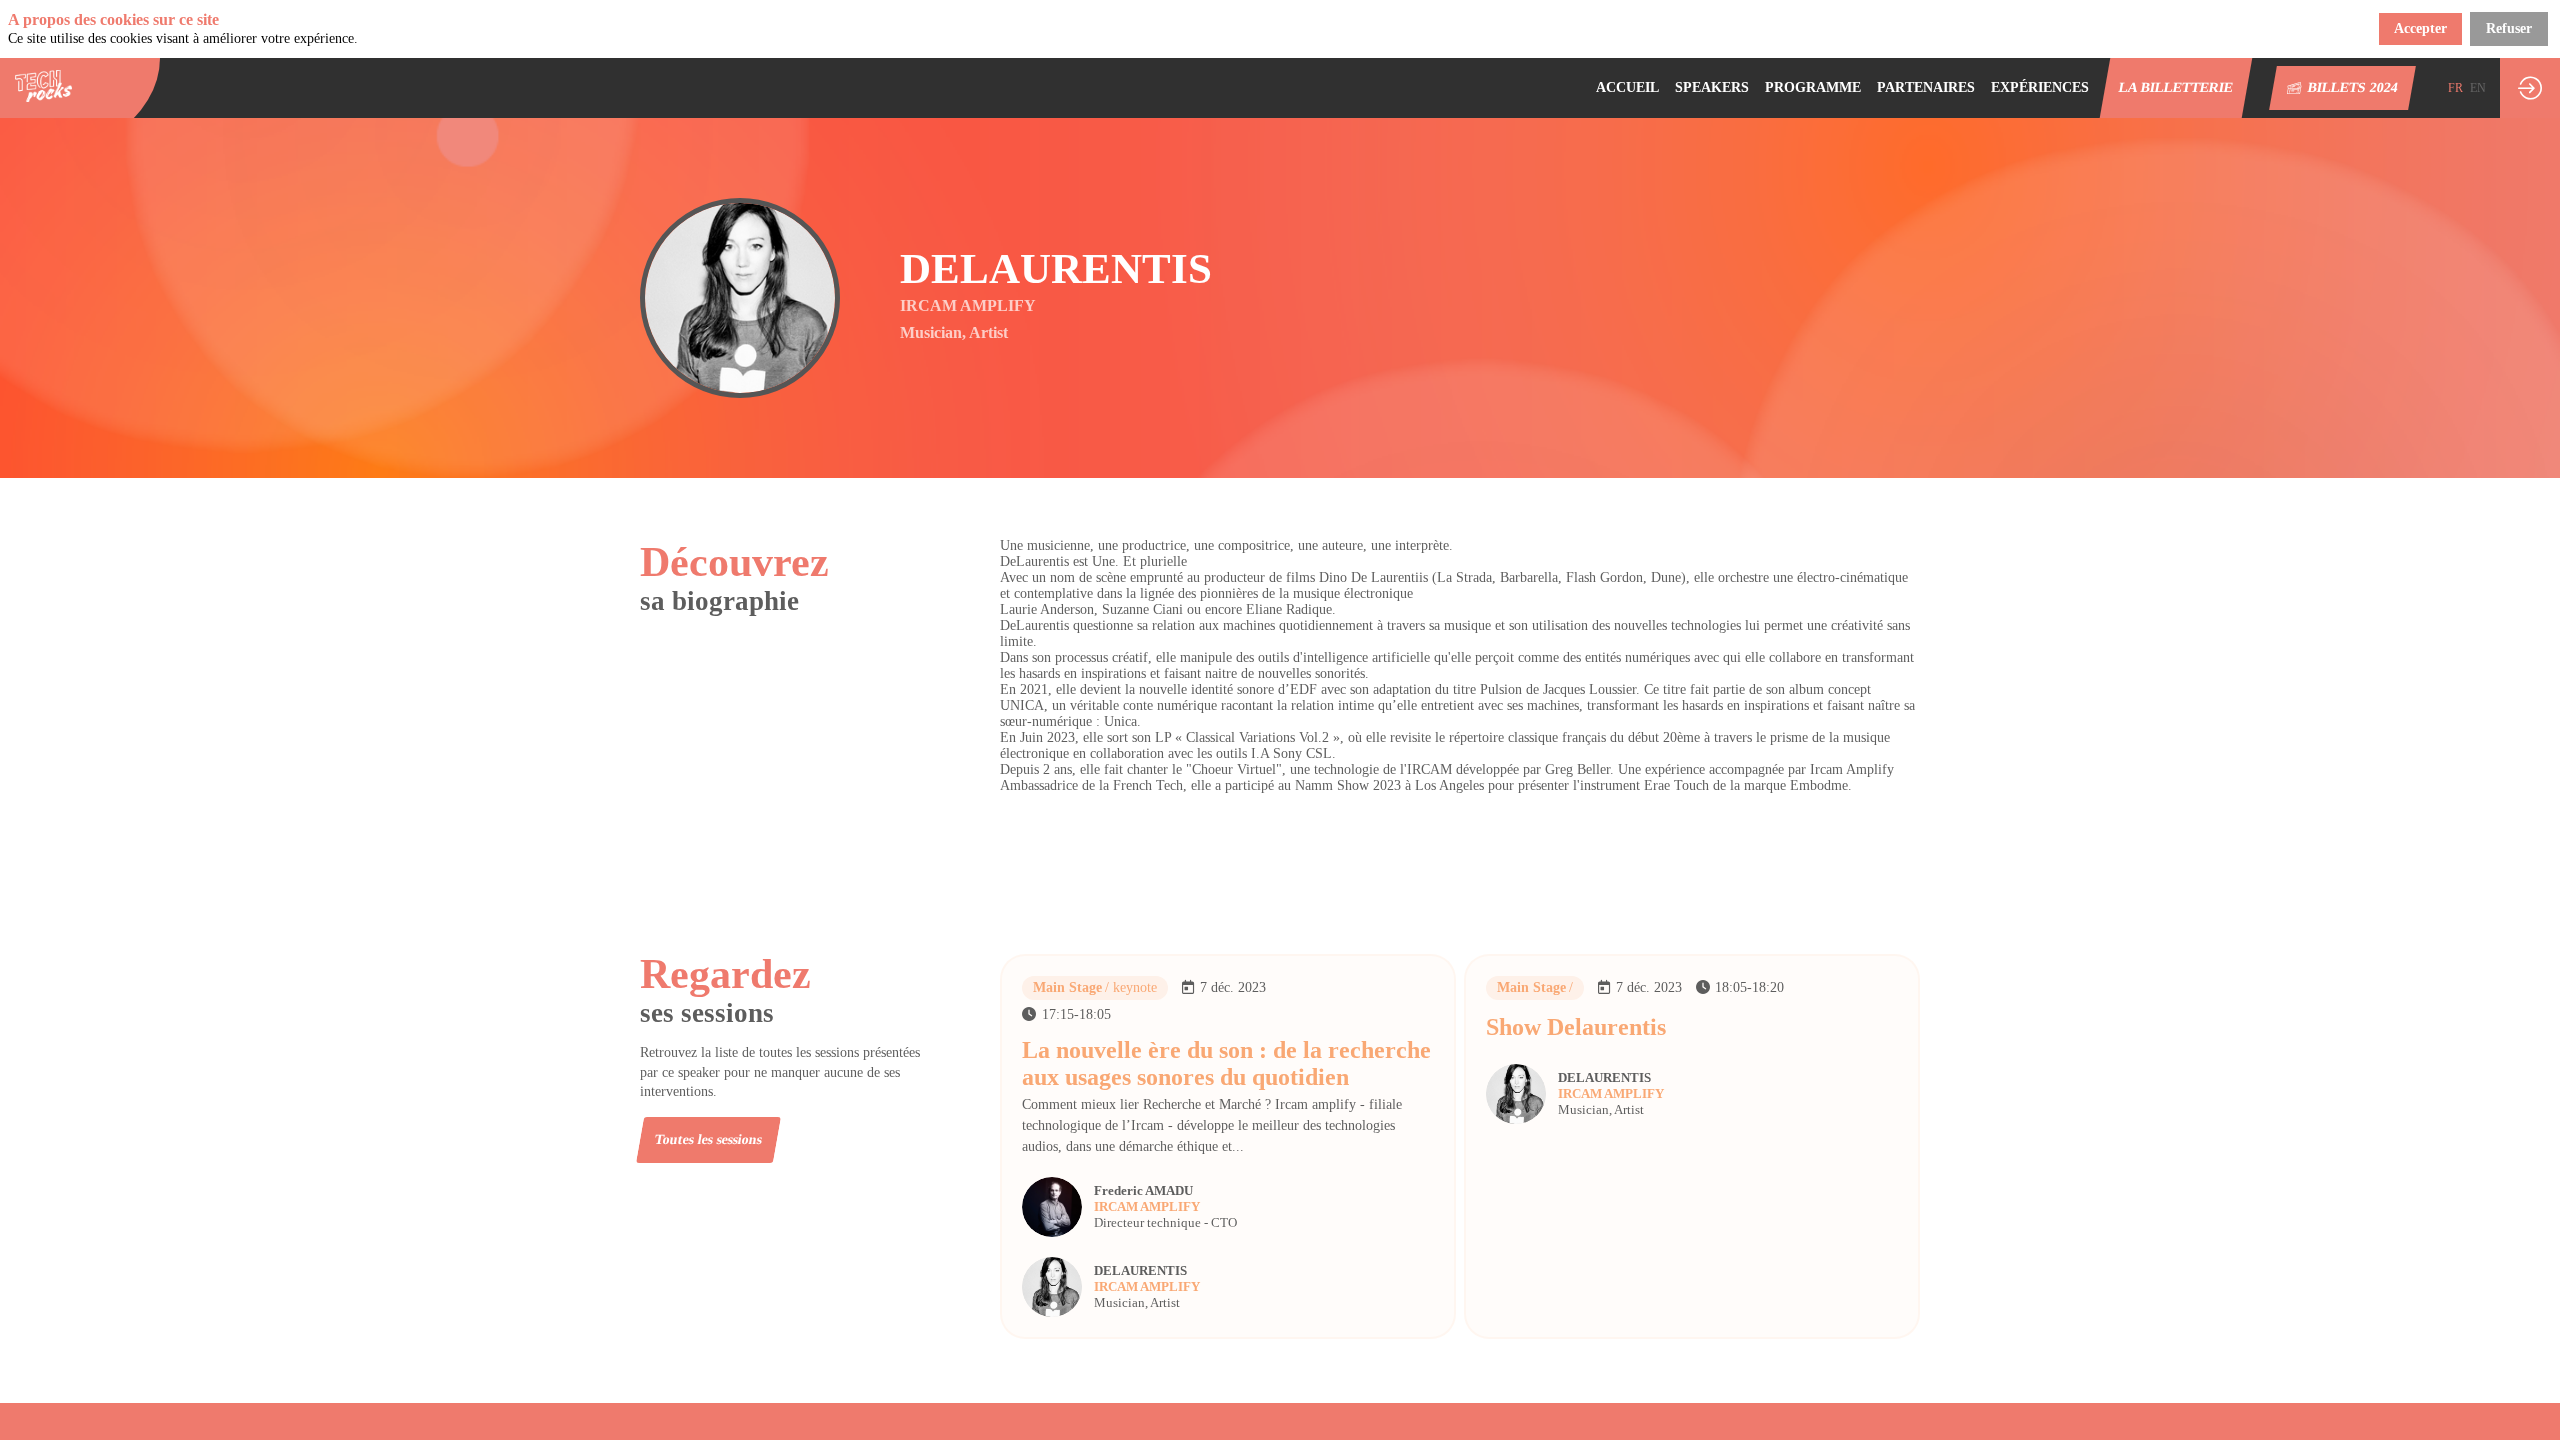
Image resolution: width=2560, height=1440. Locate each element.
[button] (2176, 88)
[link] (1627, 88)
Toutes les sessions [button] (709, 1139)
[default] (1813, 88)
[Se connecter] (2530, 88)
